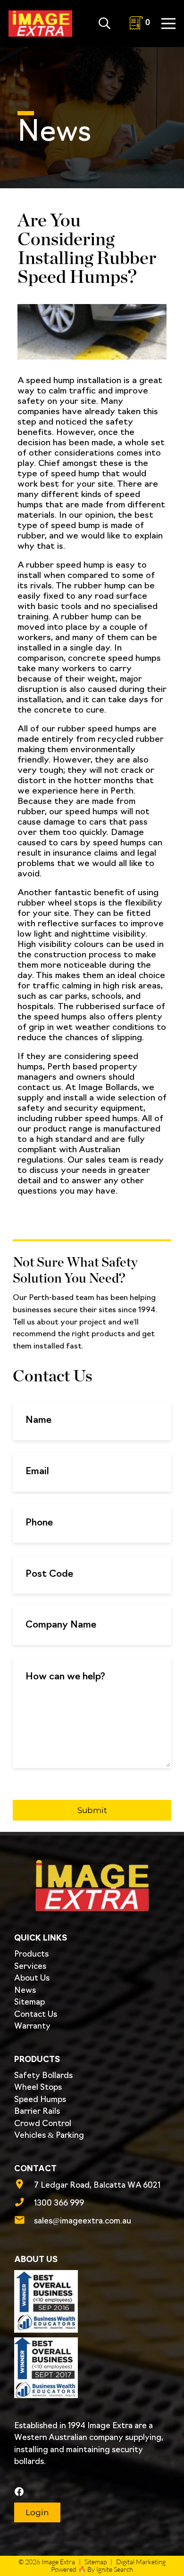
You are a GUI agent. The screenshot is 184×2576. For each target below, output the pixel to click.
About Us (32, 1978)
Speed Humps (40, 2100)
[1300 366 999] (24, 2204)
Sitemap (29, 2002)
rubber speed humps (99, 730)
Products (31, 1954)
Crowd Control (43, 2124)
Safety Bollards (43, 2076)
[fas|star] (91, 2492)
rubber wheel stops (57, 904)
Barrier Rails (37, 2112)
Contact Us (36, 2015)
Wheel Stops (38, 2088)
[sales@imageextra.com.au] (24, 2222)
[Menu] (169, 24)
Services (30, 1967)
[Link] (40, 24)
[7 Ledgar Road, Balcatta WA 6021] (24, 2186)
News (25, 1991)
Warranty (32, 2026)
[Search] (105, 24)
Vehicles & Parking (49, 2136)
